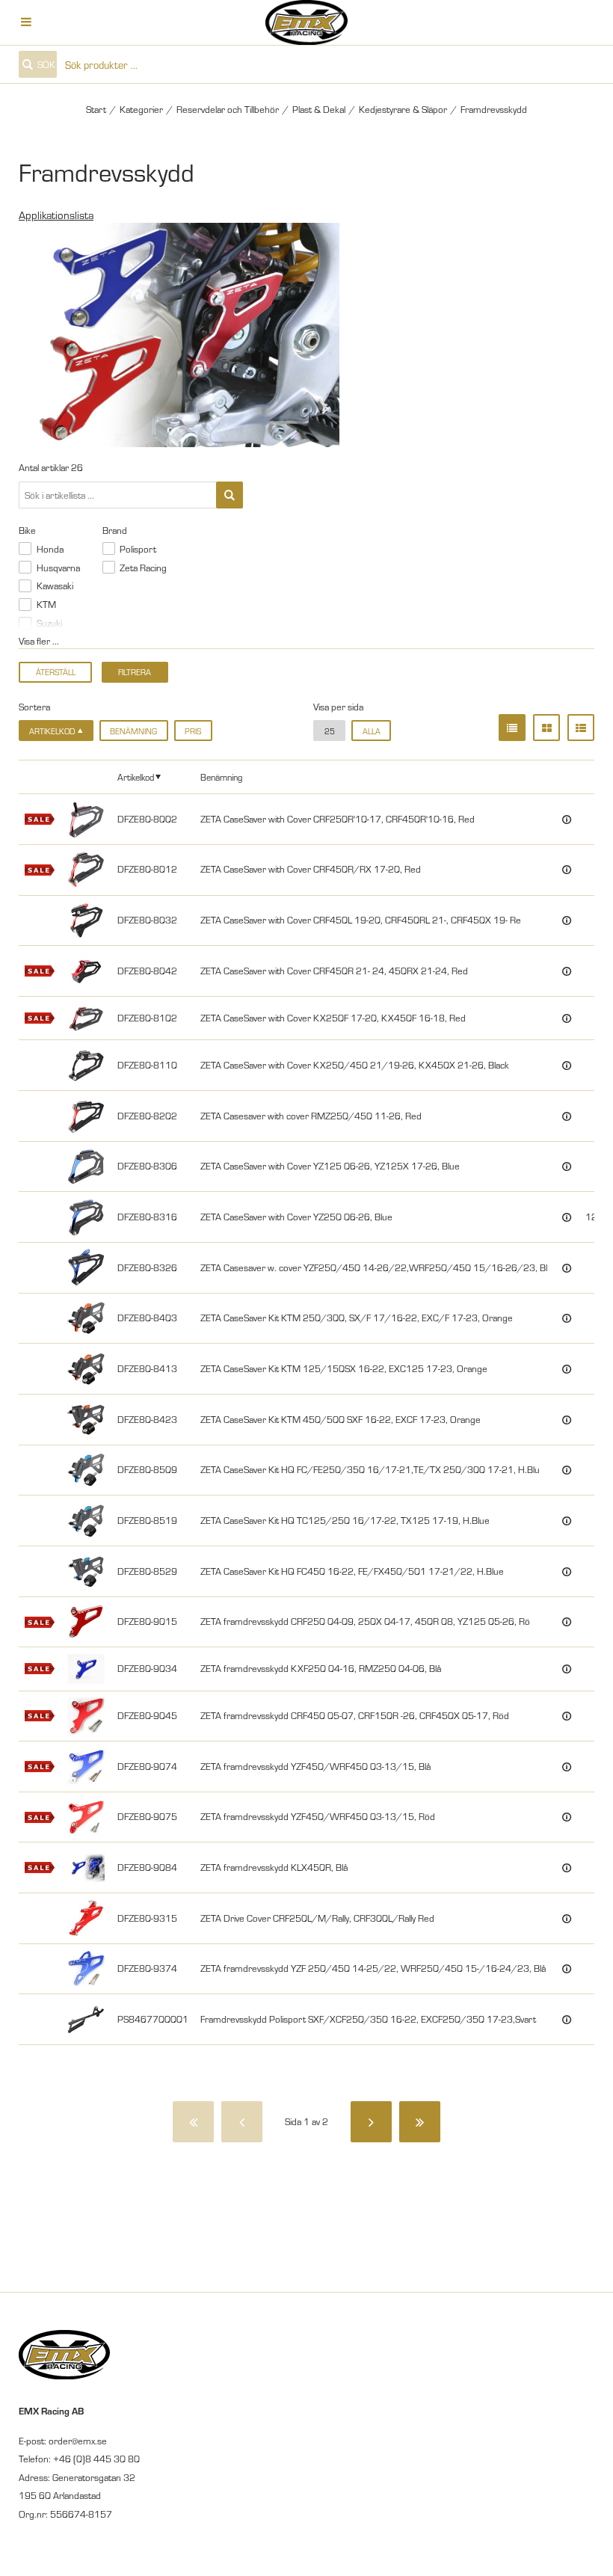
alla (372, 731)
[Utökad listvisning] (581, 728)
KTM (46, 604)
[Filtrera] (230, 495)
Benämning (133, 731)
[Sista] (420, 2122)
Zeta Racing (143, 568)
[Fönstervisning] (546, 728)
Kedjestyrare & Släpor (403, 109)
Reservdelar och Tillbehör (228, 109)
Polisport (138, 549)
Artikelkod (136, 777)
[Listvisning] (512, 728)
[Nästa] (371, 2122)
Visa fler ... (39, 641)
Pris (193, 731)
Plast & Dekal (319, 109)
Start (96, 109)
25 (330, 731)
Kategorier (141, 109)
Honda (50, 549)
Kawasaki (55, 585)
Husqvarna (58, 568)
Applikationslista (56, 215)
